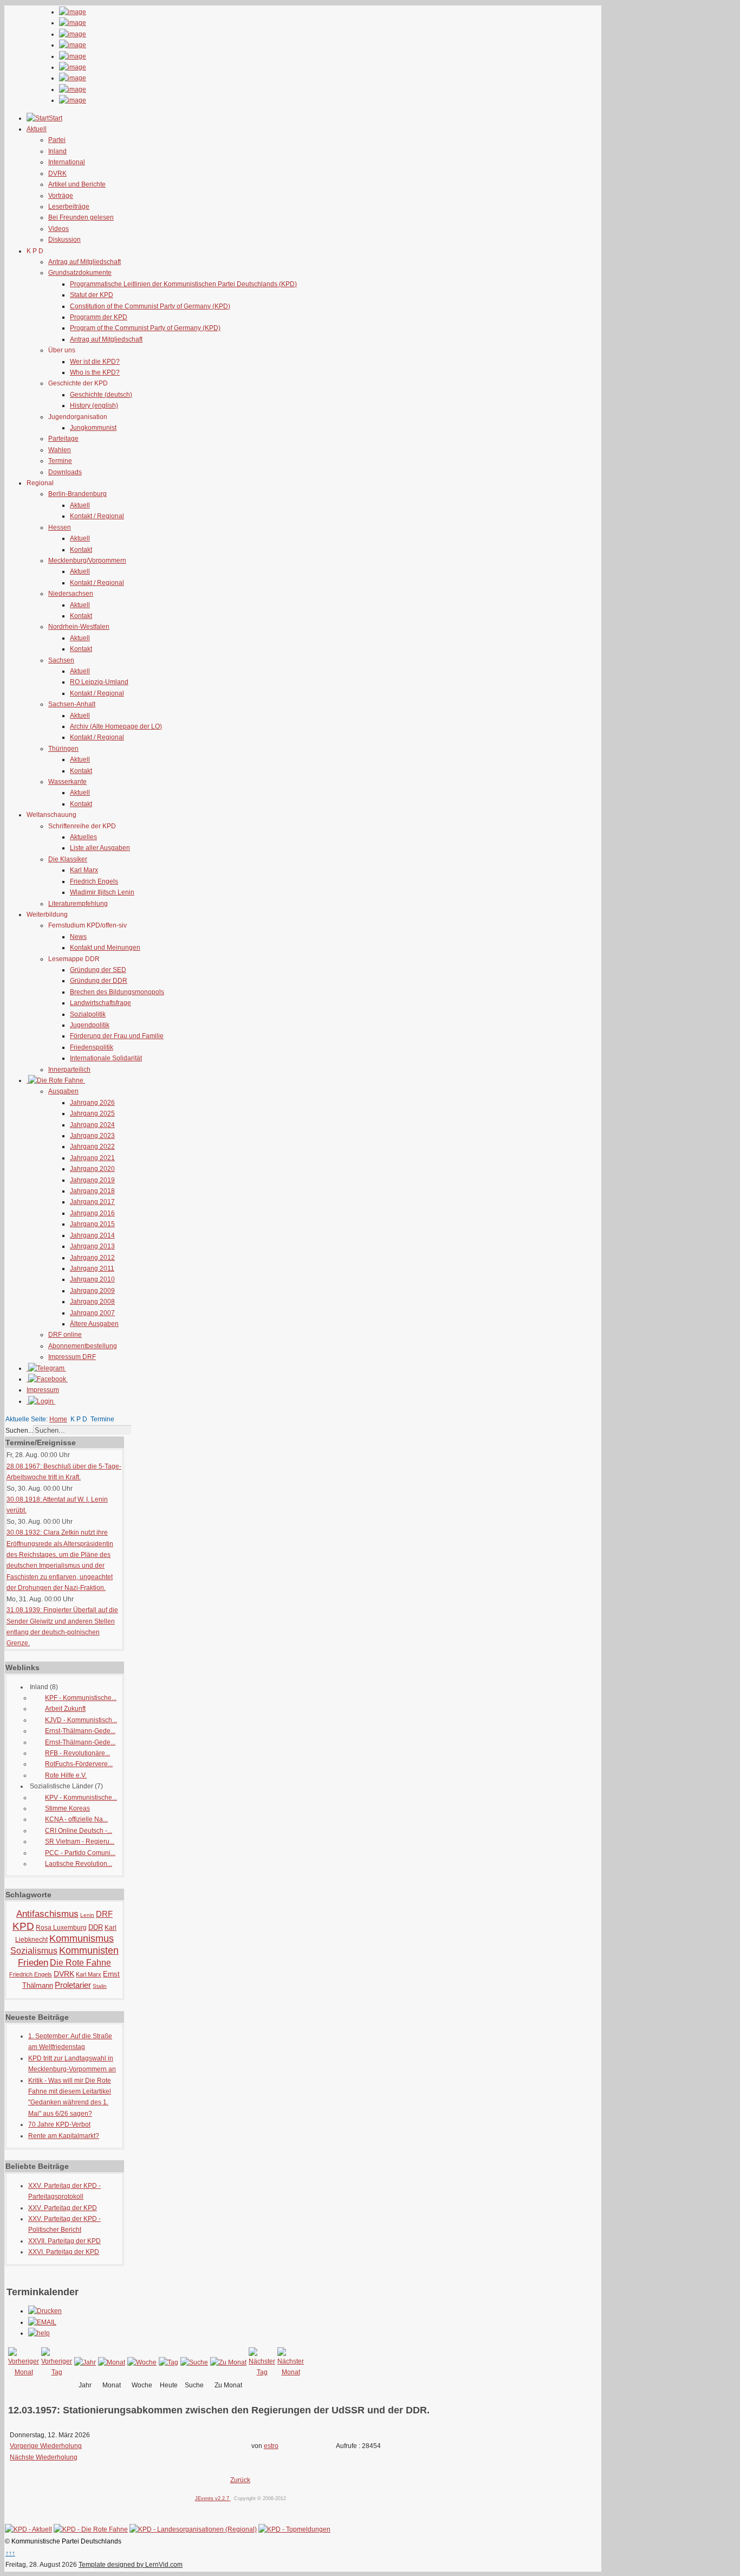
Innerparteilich (69, 1070)
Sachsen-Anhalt (72, 704)
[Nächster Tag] (262, 2372)
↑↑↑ (10, 2553)
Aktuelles (83, 837)
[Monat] (112, 2362)
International (67, 162)
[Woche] (142, 2362)
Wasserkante (67, 782)
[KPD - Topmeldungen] (294, 2529)
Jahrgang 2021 (92, 1158)
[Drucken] (45, 2311)
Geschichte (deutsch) (101, 395)
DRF (104, 1914)
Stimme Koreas (67, 1808)
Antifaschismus (47, 1914)
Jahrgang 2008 (92, 1302)
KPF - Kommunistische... (81, 1698)
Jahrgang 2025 (92, 1113)
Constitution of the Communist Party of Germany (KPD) (150, 306)
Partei (57, 140)
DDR (96, 1927)
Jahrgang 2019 (92, 1180)
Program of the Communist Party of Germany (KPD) (145, 328)
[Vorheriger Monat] (24, 2372)
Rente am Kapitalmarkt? (64, 2136)
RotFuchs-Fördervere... (79, 1764)
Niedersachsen (71, 594)
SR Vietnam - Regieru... (80, 1841)
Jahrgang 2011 (92, 1268)
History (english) (94, 405)
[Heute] (168, 2362)
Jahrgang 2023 (92, 1136)
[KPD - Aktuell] (28, 2529)
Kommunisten (89, 1950)
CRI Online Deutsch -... (79, 1831)
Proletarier (73, 1985)
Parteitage (63, 439)
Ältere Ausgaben (94, 1324)
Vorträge (61, 196)
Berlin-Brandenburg (77, 494)
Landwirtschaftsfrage (100, 1003)
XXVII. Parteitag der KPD (64, 2241)
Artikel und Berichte (77, 184)
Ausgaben (63, 1091)
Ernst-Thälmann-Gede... (80, 1731)
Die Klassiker (68, 859)
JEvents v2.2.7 (213, 2498)
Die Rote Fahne (80, 1963)
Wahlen (60, 450)
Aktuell (80, 505)
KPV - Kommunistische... (81, 1798)
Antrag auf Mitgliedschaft (85, 262)
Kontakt (81, 550)
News (78, 937)
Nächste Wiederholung (44, 2457)
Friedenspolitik (92, 1047)
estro (271, 2446)
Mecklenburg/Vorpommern (87, 561)
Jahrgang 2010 (92, 1279)
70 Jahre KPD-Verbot (59, 2124)
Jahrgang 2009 (92, 1291)
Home (58, 1419)
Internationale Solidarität (106, 1058)
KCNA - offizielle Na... (76, 1819)
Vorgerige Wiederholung (46, 2446)
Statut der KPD (92, 295)
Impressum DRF (72, 1357)
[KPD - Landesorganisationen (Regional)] (193, 2529)
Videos (59, 229)
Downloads (65, 472)
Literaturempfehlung (78, 904)
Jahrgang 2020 (92, 1169)
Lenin (87, 1915)
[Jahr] (85, 2362)
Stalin (100, 1986)
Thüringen (63, 749)
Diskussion (64, 240)
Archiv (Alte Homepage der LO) (116, 726)
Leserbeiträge (69, 207)
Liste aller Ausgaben (100, 848)
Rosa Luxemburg (61, 1928)
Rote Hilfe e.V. (66, 1775)
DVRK (57, 173)
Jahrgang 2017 (92, 1202)
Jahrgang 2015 (92, 1224)
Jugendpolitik (90, 1025)
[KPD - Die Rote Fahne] (91, 2529)
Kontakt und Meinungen (105, 948)
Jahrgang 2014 (92, 1235)
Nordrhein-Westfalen (79, 627)
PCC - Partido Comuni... (80, 1853)
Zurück (240, 2480)
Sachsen (61, 660)
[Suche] (194, 2362)
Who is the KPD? (95, 372)
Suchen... (19, 1431)
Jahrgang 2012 (92, 1258)
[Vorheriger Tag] (57, 2372)
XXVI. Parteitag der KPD (64, 2252)
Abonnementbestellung (83, 1346)
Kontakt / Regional (97, 516)
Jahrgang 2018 (92, 1191)
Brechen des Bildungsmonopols (117, 992)
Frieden (33, 1963)
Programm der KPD (99, 317)
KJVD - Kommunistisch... (81, 1720)
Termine (60, 461)
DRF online (65, 1335)
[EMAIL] (42, 2322)
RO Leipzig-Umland (99, 682)
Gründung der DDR (99, 981)
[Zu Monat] (228, 2362)
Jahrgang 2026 (92, 1103)
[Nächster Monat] (291, 2372)
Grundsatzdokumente (80, 273)
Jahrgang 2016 (92, 1213)
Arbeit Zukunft (65, 1709)
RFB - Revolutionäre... (77, 1753)
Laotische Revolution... (79, 1864)
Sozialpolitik (88, 1014)
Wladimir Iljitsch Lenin (102, 892)
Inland (57, 151)
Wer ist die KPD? (95, 362)
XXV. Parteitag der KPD (63, 2208)
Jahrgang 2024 (92, 1125)
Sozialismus (34, 1951)
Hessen (60, 527)
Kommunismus (82, 1939)
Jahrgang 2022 (92, 1147)
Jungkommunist (93, 428)
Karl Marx (84, 870)
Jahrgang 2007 (92, 1313)
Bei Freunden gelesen (81, 217)
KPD (23, 1926)
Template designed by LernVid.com (131, 2565)
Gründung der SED (98, 970)
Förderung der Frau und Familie (117, 1036)
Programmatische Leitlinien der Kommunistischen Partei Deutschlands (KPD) (183, 284)
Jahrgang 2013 (92, 1246)
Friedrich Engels (94, 881)
